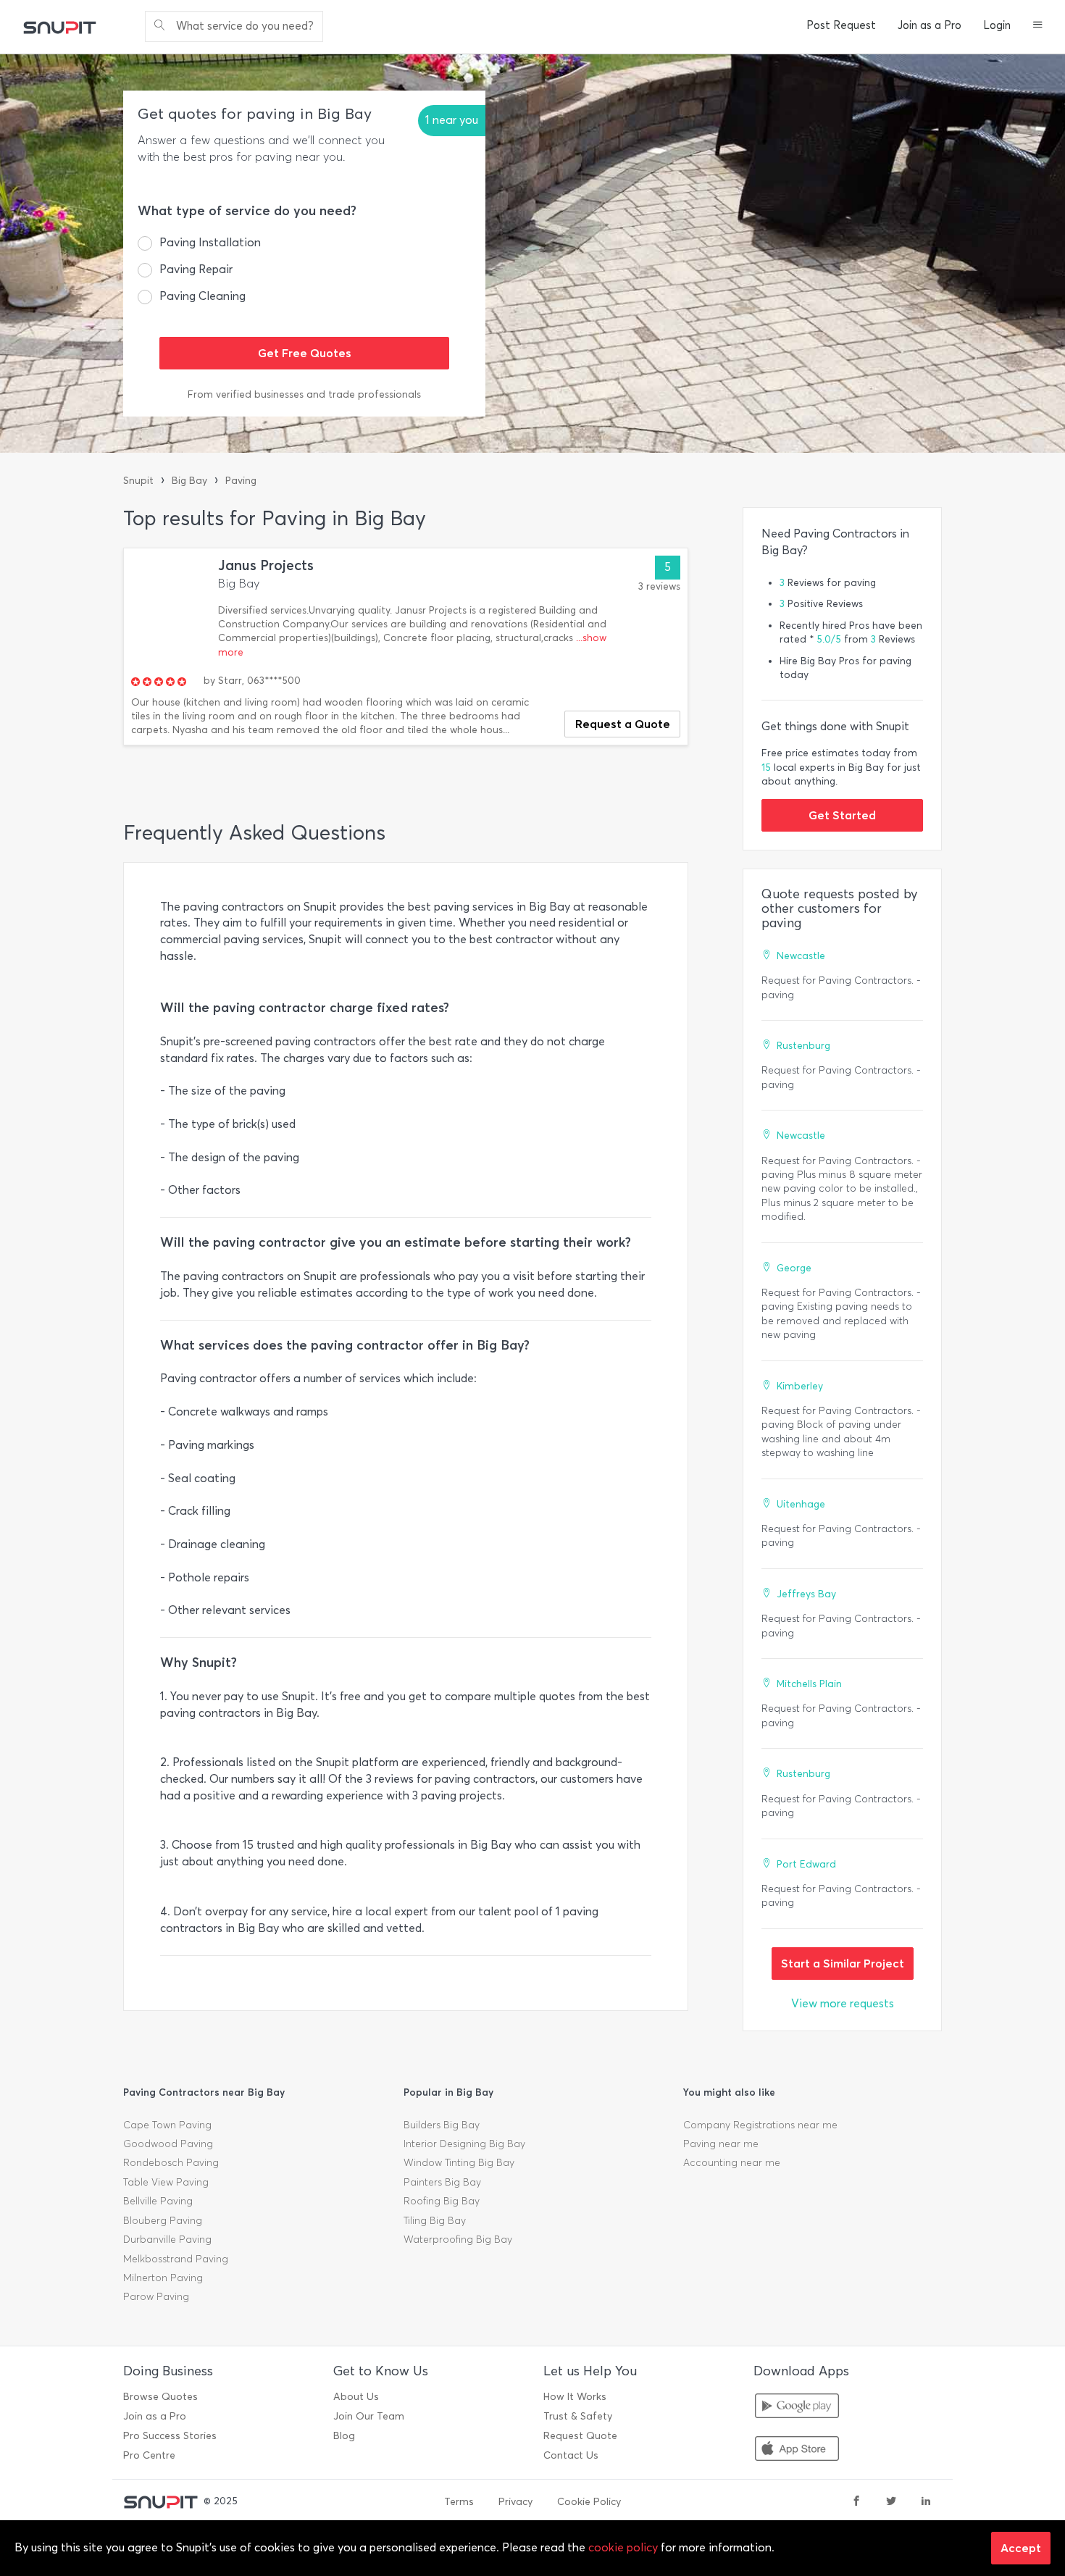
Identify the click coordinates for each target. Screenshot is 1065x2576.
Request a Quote (623, 724)
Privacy (515, 2502)
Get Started (842, 815)
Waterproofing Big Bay (458, 2240)
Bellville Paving (158, 2201)
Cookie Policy (589, 2502)
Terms (459, 2502)
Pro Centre (149, 2455)
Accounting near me (732, 2163)
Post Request (841, 25)
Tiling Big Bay (435, 2221)
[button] (1038, 26)
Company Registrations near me (760, 2125)
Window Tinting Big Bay (459, 2163)
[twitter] (891, 2502)
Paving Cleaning (202, 296)
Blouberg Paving (163, 2221)
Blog (344, 2436)
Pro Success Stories (170, 2436)
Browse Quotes (160, 2397)
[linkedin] (926, 2502)
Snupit (138, 481)
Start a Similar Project (843, 1963)
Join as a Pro (930, 25)
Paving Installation (210, 242)
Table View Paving (166, 2182)
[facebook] (856, 2502)
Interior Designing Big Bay (464, 2144)
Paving (241, 481)
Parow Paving (156, 2297)
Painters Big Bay (442, 2182)
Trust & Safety (578, 2416)
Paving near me (721, 2144)
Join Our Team (369, 2416)
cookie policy (623, 2547)
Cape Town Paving (167, 2125)
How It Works (575, 2397)
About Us (356, 2397)
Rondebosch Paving (171, 2163)
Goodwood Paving (168, 2144)
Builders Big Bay (442, 2125)
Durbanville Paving (167, 2240)
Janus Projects (266, 565)
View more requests (843, 2003)
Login (997, 25)
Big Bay (189, 481)
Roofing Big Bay (442, 2201)
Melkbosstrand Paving (176, 2259)
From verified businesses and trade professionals (304, 394)
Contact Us (571, 2455)
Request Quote (580, 2436)
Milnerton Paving (163, 2278)
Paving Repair (196, 269)
